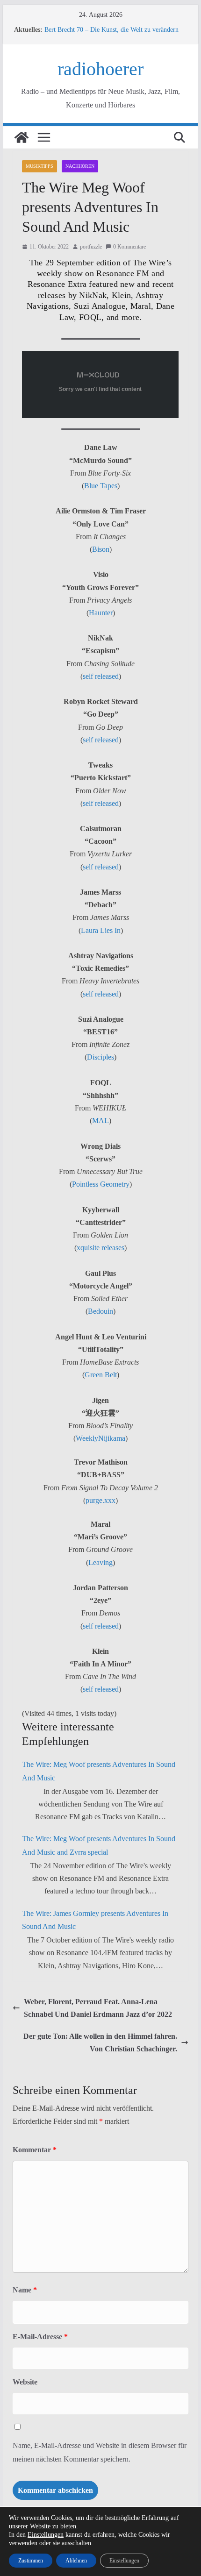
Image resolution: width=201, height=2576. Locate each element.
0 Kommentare (129, 247)
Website (25, 2382)
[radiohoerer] (22, 137)
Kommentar (35, 2150)
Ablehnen (76, 2561)
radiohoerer (100, 69)
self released (101, 676)
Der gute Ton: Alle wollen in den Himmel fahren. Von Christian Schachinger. (100, 2042)
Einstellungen (46, 2535)
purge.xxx (100, 1500)
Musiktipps (39, 166)
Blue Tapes (101, 486)
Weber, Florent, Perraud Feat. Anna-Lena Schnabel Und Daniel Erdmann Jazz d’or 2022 (98, 2008)
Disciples (100, 1057)
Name (25, 2290)
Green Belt (101, 1375)
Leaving (100, 1562)
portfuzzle (91, 247)
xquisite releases (100, 1248)
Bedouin (100, 1311)
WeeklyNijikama (100, 1438)
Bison (101, 549)
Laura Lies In (101, 930)
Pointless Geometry (101, 1184)
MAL (100, 1121)
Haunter (101, 613)
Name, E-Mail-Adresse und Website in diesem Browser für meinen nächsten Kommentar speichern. (100, 2452)
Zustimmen (31, 2561)
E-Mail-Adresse (40, 2337)
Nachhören (80, 166)
